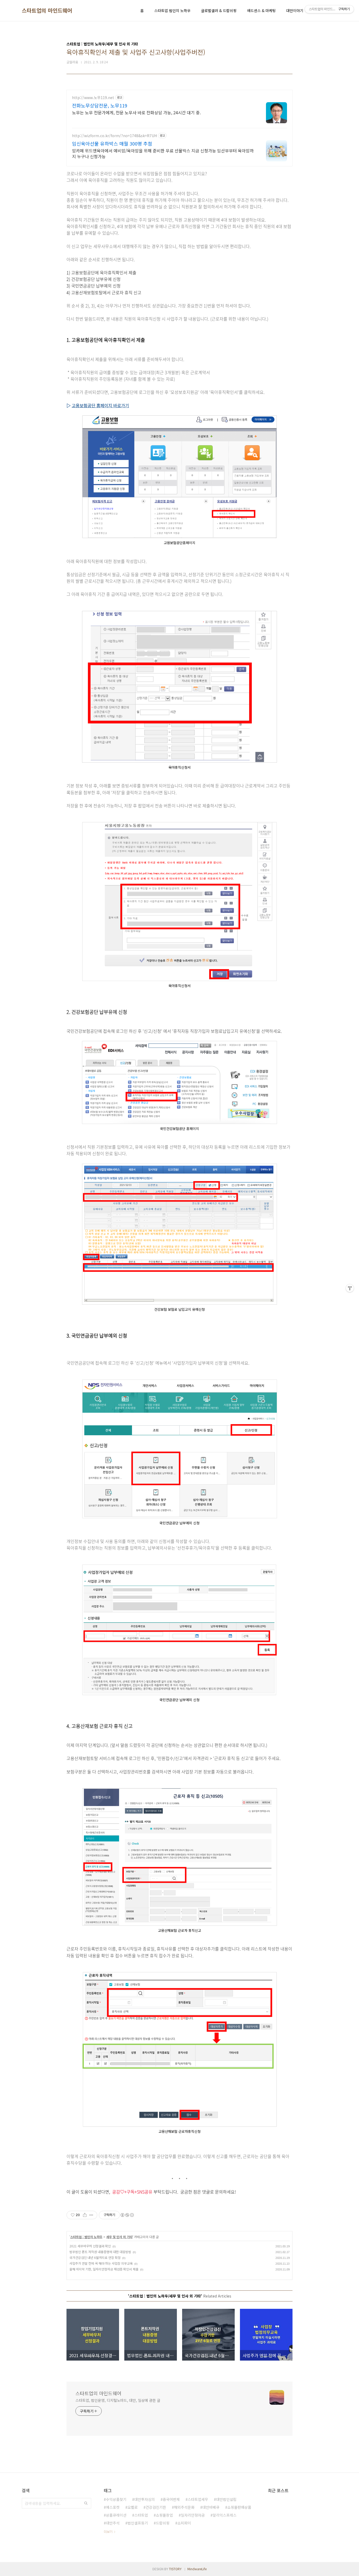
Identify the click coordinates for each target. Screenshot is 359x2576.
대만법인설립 (226, 2499)
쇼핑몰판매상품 (239, 2507)
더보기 (108, 2531)
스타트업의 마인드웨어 (47, 11)
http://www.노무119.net (93, 98)
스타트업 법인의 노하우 (172, 11)
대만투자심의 (145, 2499)
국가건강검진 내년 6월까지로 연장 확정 (95, 2257)
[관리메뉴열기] (350, 1288)
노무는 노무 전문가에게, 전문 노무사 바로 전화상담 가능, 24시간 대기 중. (136, 112)
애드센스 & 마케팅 (261, 11)
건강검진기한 (156, 2507)
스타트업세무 (198, 2499)
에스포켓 (113, 2507)
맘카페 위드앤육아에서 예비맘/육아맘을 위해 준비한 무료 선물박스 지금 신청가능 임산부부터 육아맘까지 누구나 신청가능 (163, 153)
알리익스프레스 (225, 2515)
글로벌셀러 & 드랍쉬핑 (219, 11)
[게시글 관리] (91, 2215)
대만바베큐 (211, 2507)
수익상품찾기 (116, 2499)
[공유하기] (85, 2215)
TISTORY (175, 2569)
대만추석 (113, 2523)
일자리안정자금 (193, 2515)
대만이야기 (295, 11)
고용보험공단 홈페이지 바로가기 (100, 405)
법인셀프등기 (138, 2523)
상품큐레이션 (116, 2515)
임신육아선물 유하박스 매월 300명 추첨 (112, 143)
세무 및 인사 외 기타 (119, 2237)
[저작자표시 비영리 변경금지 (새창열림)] (127, 2215)
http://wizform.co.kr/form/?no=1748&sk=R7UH (114, 136)
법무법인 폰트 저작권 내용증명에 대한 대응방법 (100, 2252)
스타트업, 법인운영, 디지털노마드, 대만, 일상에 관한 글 (118, 2400)
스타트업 (141, 2515)
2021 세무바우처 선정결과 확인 (90, 2246)
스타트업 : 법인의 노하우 (86, 2237)
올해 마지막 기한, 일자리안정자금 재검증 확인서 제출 (104, 2269)
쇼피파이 (184, 2523)
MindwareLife (197, 2569)
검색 (86, 2503)
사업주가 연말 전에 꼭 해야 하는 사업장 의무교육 (101, 2263)
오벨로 (133, 2507)
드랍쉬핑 (163, 2523)
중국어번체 (171, 2499)
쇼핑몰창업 (164, 2515)
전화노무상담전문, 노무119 (100, 105)
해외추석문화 (184, 2507)
